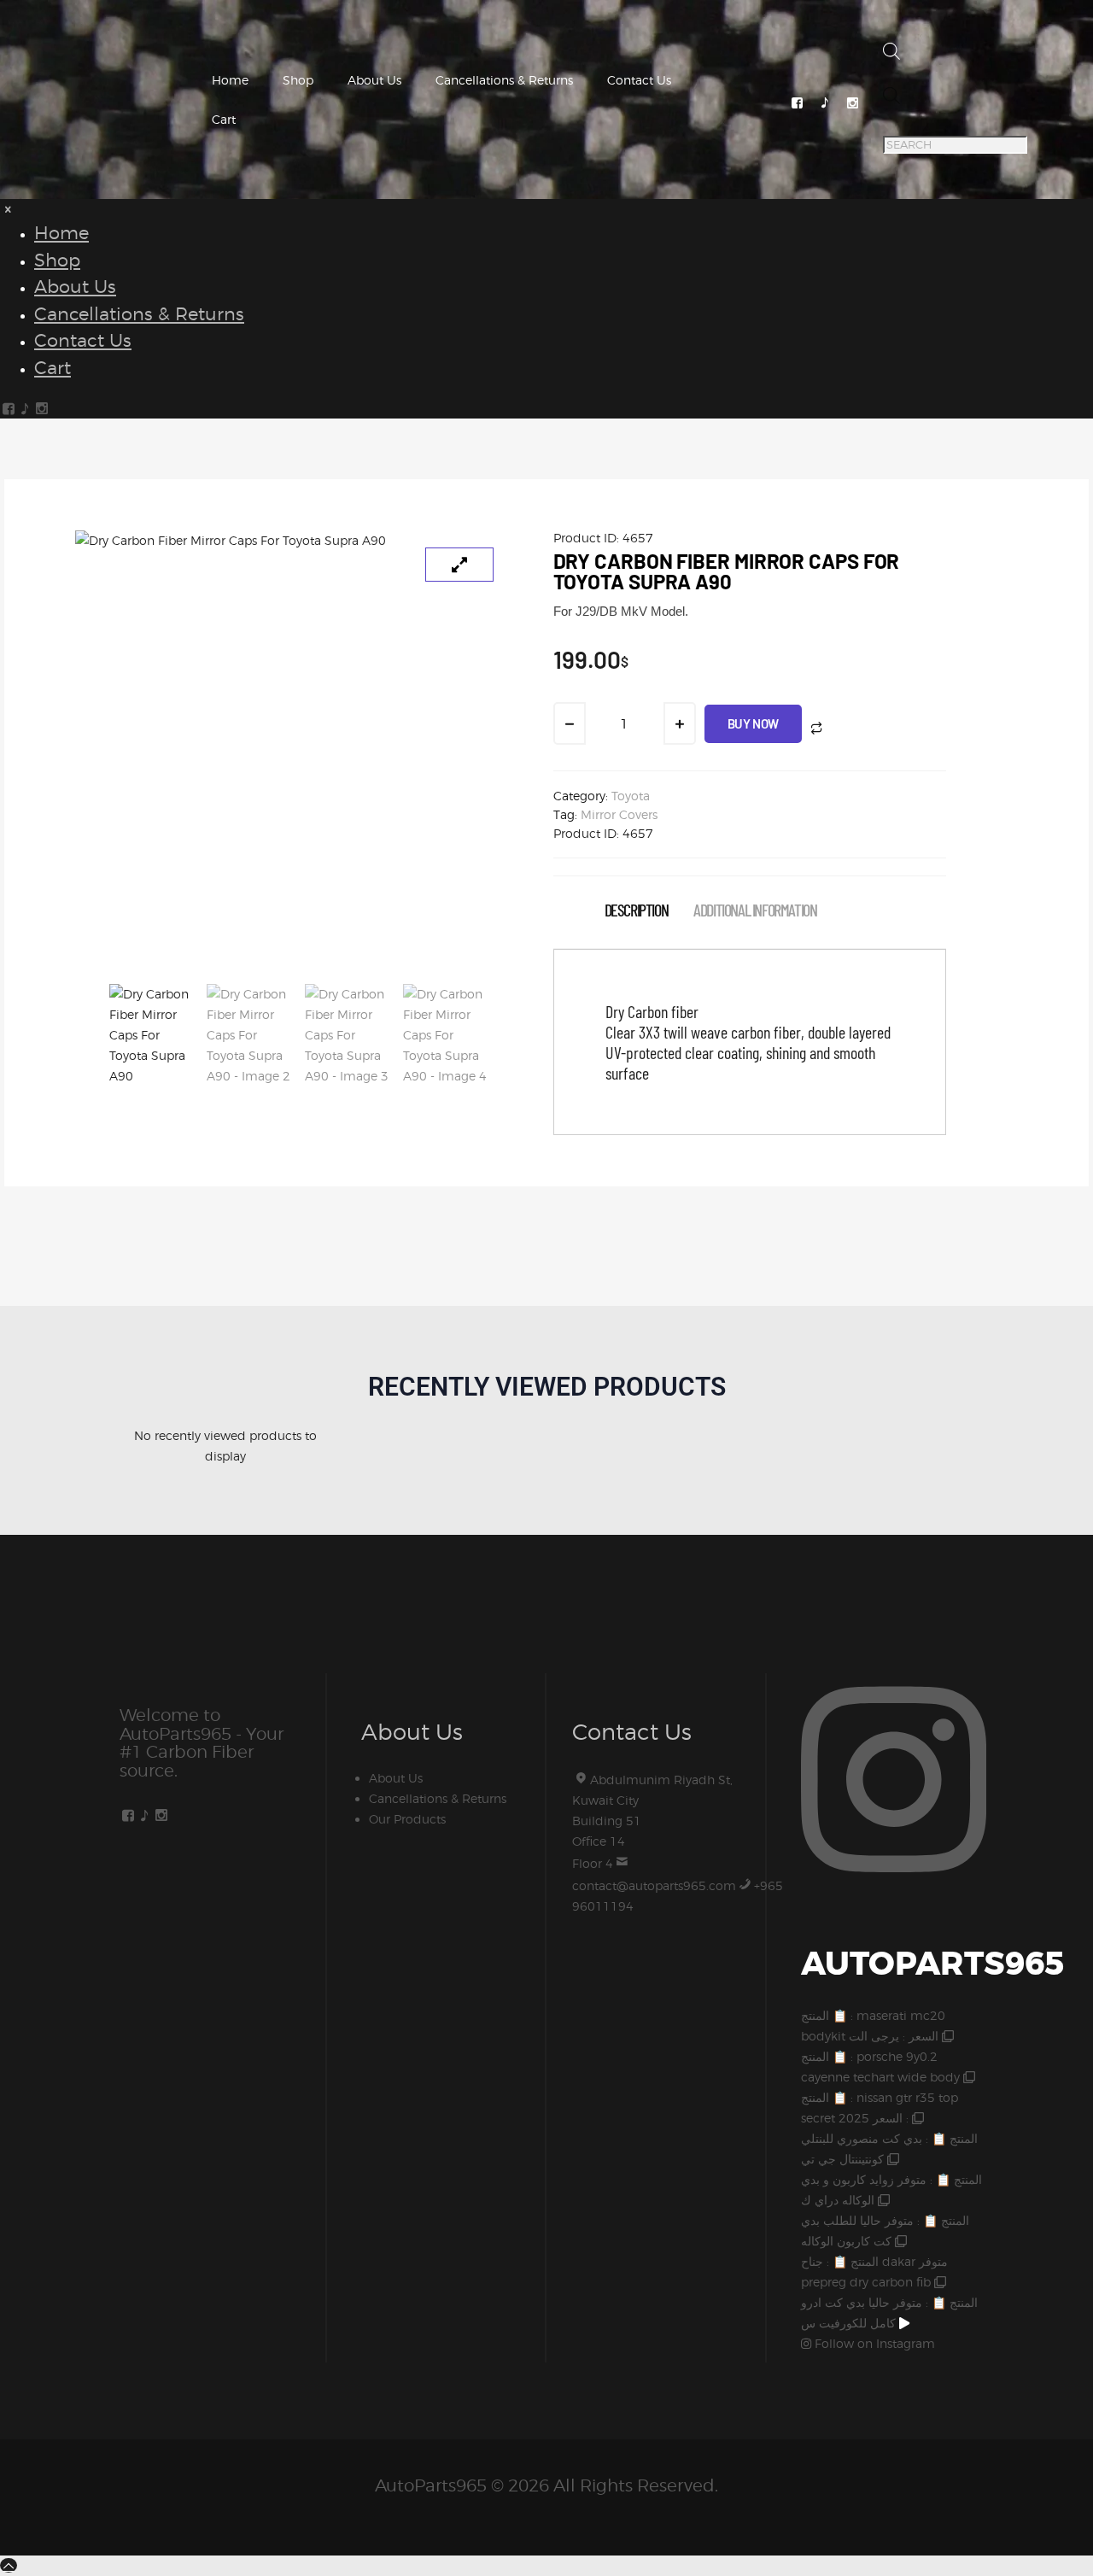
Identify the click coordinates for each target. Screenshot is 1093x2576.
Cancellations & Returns (504, 80)
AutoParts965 (431, 2485)
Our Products (407, 1819)
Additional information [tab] (755, 910)
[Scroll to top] (9, 2565)
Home (230, 80)
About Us (374, 80)
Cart (224, 119)
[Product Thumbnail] (459, 565)
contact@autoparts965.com (654, 1885)
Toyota (631, 796)
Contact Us (639, 80)
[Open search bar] (891, 55)
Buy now (753, 723)
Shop (298, 80)
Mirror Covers (619, 814)
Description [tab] (637, 910)
